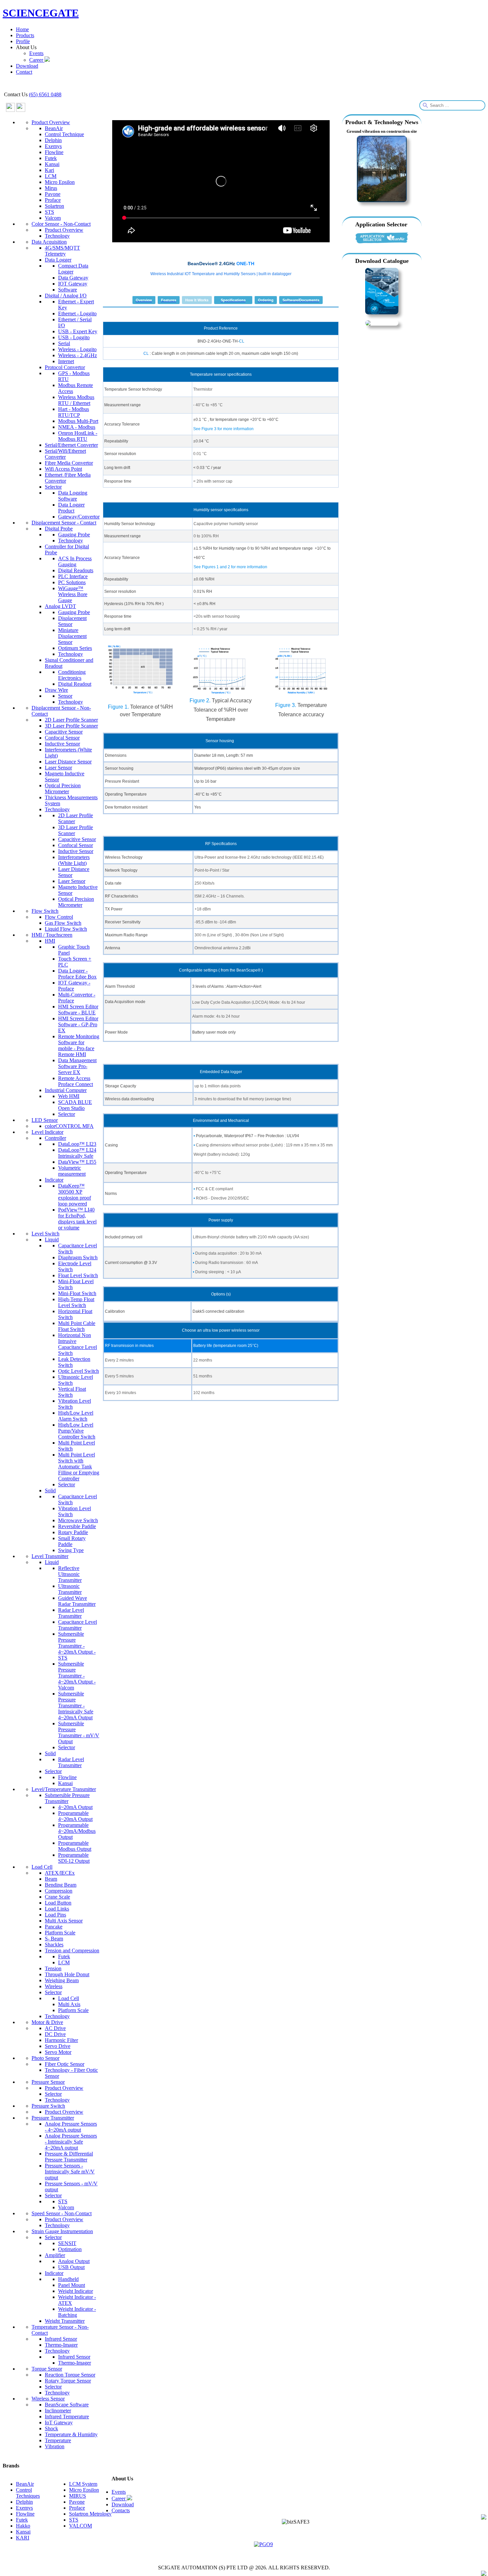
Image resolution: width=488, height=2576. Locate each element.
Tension (53, 1968)
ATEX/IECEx (60, 1873)
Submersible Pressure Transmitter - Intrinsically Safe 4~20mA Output (76, 1706)
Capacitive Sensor (64, 732)
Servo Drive (58, 2046)
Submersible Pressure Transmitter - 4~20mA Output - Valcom (77, 1676)
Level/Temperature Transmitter (64, 1789)
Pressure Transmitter (53, 2118)
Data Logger (58, 260)
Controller (55, 1138)
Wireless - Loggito (77, 349)
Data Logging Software (73, 496)
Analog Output (74, 2261)
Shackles (54, 1945)
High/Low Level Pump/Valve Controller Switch (77, 1431)
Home (22, 29)
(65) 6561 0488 (45, 94)
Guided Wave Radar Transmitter (77, 1601)
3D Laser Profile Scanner (71, 726)
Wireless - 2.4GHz (78, 355)
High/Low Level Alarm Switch (76, 1416)
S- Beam (54, 1939)
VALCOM (81, 2526)
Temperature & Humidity (71, 2434)
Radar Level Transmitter (71, 1613)
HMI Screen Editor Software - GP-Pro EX (78, 1024)
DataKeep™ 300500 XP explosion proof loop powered (75, 1195)
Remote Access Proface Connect (76, 1081)
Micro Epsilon (60, 182)
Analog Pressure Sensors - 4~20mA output (71, 2127)
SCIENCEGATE (41, 13)
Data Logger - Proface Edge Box (77, 974)
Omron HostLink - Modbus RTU (78, 436)
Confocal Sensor (62, 738)
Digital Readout (75, 684)
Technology (57, 236)
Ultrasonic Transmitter (70, 1589)
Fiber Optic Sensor (65, 2064)
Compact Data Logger (73, 269)
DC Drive (55, 2034)
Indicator (54, 1180)
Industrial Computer (66, 1090)
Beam (51, 1879)
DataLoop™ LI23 (77, 1144)
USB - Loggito (74, 337)
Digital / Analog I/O (66, 296)
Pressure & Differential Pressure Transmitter (69, 2157)
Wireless (54, 1986)
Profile (23, 41)
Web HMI (69, 1096)
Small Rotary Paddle (72, 1541)
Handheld (68, 2279)
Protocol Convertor (65, 367)
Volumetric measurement (72, 1171)
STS (49, 212)
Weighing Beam (62, 1980)
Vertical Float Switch (72, 1392)
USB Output (71, 2267)
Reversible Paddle (77, 1526)
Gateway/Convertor (79, 517)
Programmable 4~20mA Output (75, 1816)
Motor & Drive (47, 2022)
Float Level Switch (78, 1275)
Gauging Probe (74, 535)
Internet (66, 361)
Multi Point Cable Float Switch (77, 1326)
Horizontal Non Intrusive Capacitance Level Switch (78, 1344)
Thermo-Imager (61, 2345)
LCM (51, 176)
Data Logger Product (71, 508)
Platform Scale (60, 1933)
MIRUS (78, 2496)
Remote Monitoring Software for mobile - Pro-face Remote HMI (79, 1045)
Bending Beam (61, 1885)
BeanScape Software (67, 2405)
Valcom (53, 218)
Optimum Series (75, 648)
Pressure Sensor (48, 2082)
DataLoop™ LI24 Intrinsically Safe (77, 1153)
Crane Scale (57, 1897)
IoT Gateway (59, 2422)
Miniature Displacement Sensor (72, 636)
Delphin (53, 140)
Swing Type (71, 1550)
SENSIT (67, 2243)
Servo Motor (58, 2052)
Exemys (53, 146)
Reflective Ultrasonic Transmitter (70, 1574)
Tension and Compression (72, 1951)
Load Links (57, 1909)
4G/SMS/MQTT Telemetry (62, 251)
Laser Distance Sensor (68, 762)
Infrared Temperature (67, 2417)
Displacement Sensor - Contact (64, 523)
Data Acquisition (49, 242)
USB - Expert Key (78, 331)
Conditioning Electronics (72, 675)
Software (68, 290)
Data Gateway (73, 278)
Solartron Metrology (90, 2514)
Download (27, 66)
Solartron (54, 206)
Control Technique (64, 134)
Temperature (58, 2440)
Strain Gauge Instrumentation (62, 2231)
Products (25, 35)
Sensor (65, 696)
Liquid (52, 1240)
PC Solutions (72, 582)
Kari (49, 170)
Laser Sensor (58, 768)
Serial (64, 343)
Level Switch (45, 1234)
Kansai (52, 164)
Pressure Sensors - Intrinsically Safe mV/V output (70, 2172)
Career (37, 60)
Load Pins (55, 1915)
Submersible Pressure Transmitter (67, 1798)
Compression (59, 1891)
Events (36, 53)
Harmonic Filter (61, 2040)
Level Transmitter (50, 1556)
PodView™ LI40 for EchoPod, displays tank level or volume (77, 1219)
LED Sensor (45, 1120)
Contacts (121, 2510)
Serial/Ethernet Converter (71, 445)
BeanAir (54, 128)
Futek (51, 158)
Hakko (23, 2526)
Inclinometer (58, 2411)
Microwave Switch (78, 1520)
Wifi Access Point (63, 469)
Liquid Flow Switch (66, 929)
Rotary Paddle (73, 1532)
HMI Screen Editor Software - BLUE (78, 1010)
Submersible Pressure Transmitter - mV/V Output (79, 1732)
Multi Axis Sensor (64, 1921)
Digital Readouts (76, 570)
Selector (53, 487)
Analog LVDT (60, 606)
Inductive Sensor (62, 744)
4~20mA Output (75, 1807)
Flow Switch (45, 911)
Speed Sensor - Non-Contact (62, 2213)
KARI (23, 2538)
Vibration (55, 2446)
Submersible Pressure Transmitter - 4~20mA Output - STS (77, 1646)
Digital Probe (59, 529)
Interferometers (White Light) (74, 860)
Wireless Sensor (48, 2399)
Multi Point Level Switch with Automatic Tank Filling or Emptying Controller (79, 1467)
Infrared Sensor (61, 2339)
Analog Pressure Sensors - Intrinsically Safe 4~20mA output (71, 2142)
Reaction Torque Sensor (70, 2375)
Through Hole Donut (67, 1974)
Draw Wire (56, 690)
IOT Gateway (73, 284)
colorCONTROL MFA (69, 1126)
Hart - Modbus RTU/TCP (74, 412)
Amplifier (55, 2255)
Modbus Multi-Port (78, 421)
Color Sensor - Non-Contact (61, 224)
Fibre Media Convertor (69, 463)
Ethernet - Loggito (77, 313)
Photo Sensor (45, 2058)
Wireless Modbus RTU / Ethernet (76, 400)
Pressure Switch (48, 2106)
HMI (50, 941)
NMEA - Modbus (77, 427)
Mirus (51, 188)
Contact (24, 72)
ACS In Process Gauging (75, 561)
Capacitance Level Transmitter (78, 1625)
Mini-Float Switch (77, 1293)
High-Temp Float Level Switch (76, 1302)
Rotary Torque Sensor (68, 2381)
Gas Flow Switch (63, 923)
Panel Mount (72, 2285)
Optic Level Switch (79, 1371)
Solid (50, 1490)
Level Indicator (47, 1132)
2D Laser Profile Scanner (71, 720)
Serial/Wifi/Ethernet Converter (65, 454)
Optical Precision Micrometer (63, 788)
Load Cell (42, 1867)
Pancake (54, 1927)
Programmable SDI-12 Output (74, 1858)
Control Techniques (28, 2493)
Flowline (54, 152)
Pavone (53, 194)
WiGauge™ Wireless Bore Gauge (73, 594)
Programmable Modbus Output (75, 1846)
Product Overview (51, 122)
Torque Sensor (47, 2369)
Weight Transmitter (65, 2321)
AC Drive (55, 2028)
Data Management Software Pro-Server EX (77, 1066)
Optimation (70, 2249)
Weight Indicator (76, 2291)
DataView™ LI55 (77, 1162)
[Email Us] (484, 2518)
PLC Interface (73, 576)
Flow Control (59, 917)
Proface (53, 200)
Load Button (58, 1903)
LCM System (83, 2484)
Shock (51, 2428)
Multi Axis (69, 2004)
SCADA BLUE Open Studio (75, 1105)
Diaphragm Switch (78, 1257)
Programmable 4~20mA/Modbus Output (77, 1831)
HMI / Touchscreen (52, 935)
